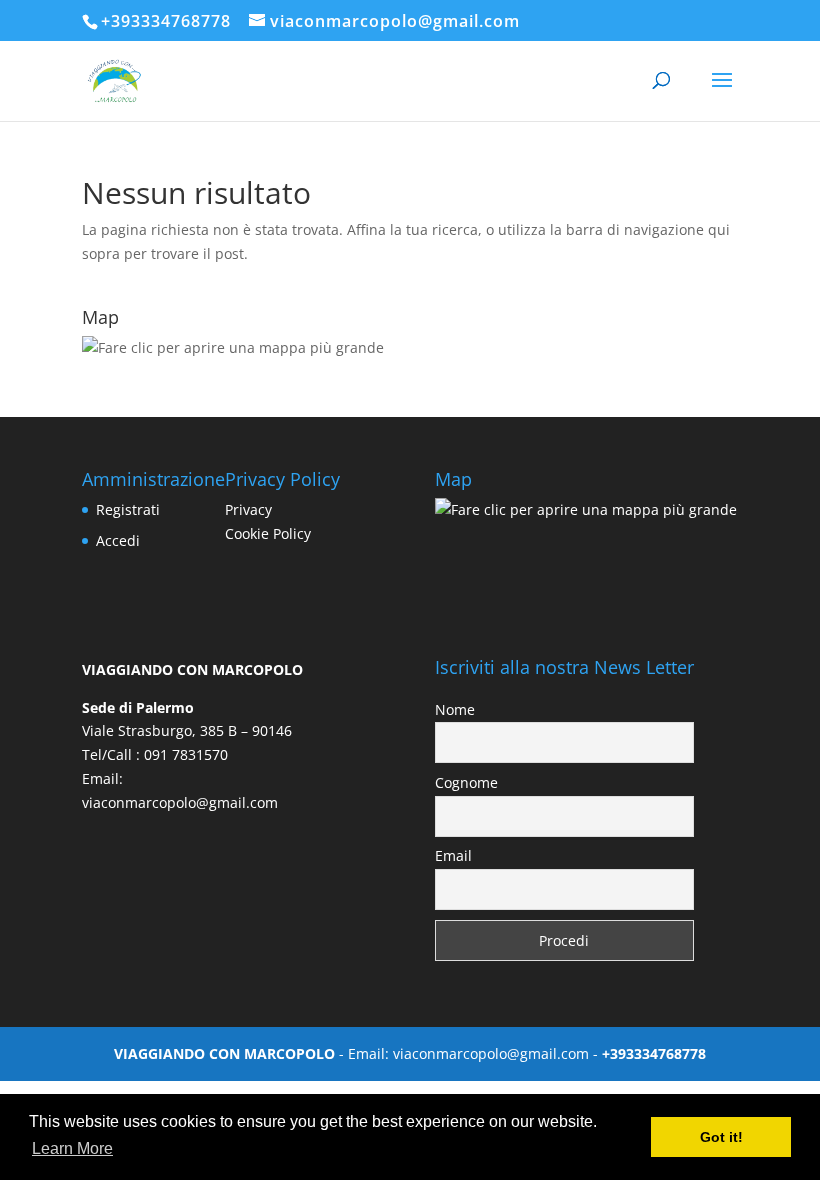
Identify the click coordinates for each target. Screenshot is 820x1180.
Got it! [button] (721, 1137)
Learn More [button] (72, 1148)
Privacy (248, 509)
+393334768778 (166, 21)
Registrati (128, 509)
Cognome (466, 782)
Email (453, 855)
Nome (455, 709)
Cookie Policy (268, 533)
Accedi (118, 540)
